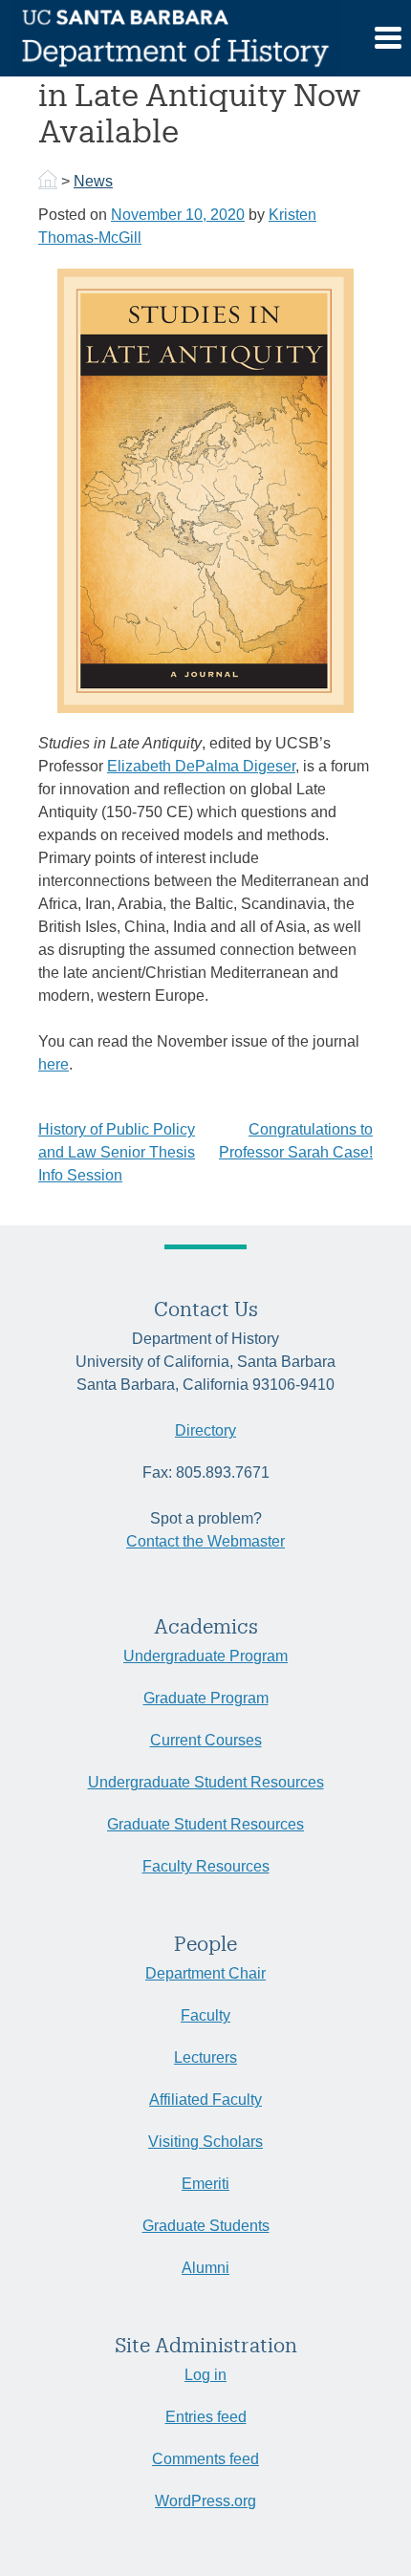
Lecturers (205, 2057)
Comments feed (205, 2459)
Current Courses (206, 1740)
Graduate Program (206, 1698)
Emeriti (205, 2184)
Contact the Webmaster (205, 1541)
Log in (205, 2375)
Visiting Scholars (205, 2142)
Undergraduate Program (205, 1656)
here (54, 1064)
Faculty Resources (206, 1866)
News (93, 181)
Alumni (205, 2268)
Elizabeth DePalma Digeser (201, 766)
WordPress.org (205, 2501)
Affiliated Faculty (205, 2100)
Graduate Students (206, 2226)
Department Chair (205, 1973)
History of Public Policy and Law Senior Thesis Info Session (117, 1152)
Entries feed (206, 2417)
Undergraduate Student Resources (206, 1782)
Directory (205, 1430)
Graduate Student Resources (205, 1824)
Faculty (205, 2015)
